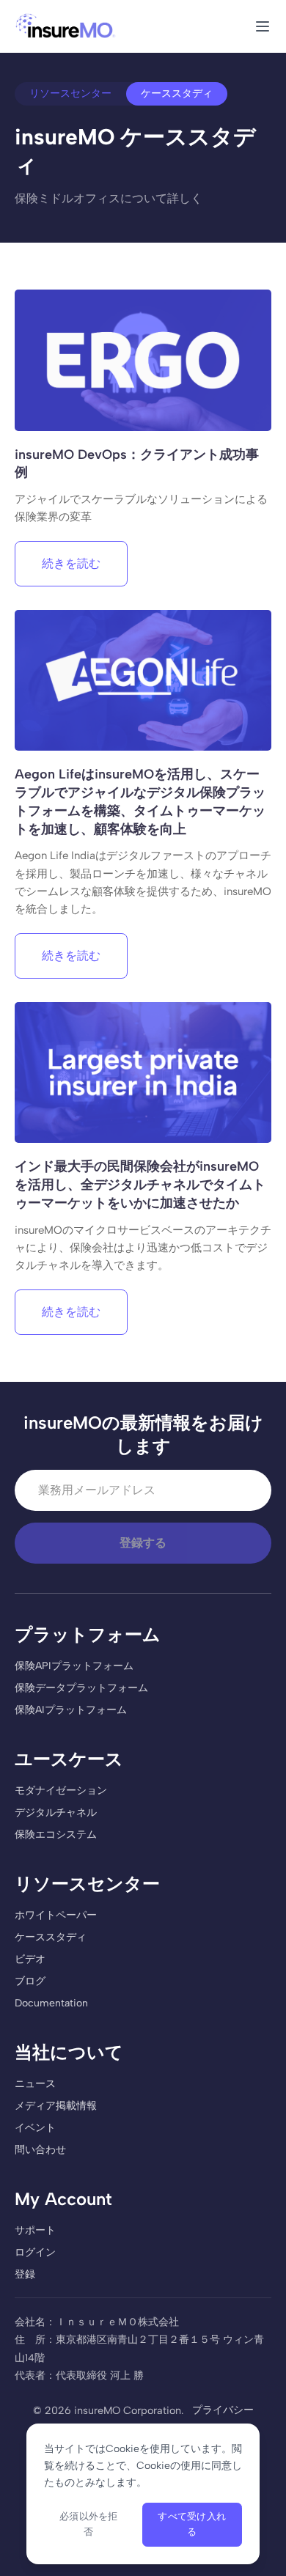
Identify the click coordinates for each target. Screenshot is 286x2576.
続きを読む (71, 563)
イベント (35, 2128)
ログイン (35, 2252)
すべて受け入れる (192, 2524)
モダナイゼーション (61, 1791)
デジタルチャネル (56, 1813)
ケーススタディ (51, 1937)
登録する (143, 1543)
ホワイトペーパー (56, 1915)
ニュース (35, 2084)
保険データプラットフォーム (81, 1688)
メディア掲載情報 (56, 2106)
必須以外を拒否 (89, 2524)
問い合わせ (40, 2150)
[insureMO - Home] (66, 26)
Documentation (51, 2003)
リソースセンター (70, 93)
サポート (35, 2230)
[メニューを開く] (263, 26)
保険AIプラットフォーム (71, 1710)
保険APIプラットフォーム (74, 1666)
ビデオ (30, 1959)
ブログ (30, 1981)
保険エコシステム (56, 1835)
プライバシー (223, 2410)
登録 (25, 2274)
